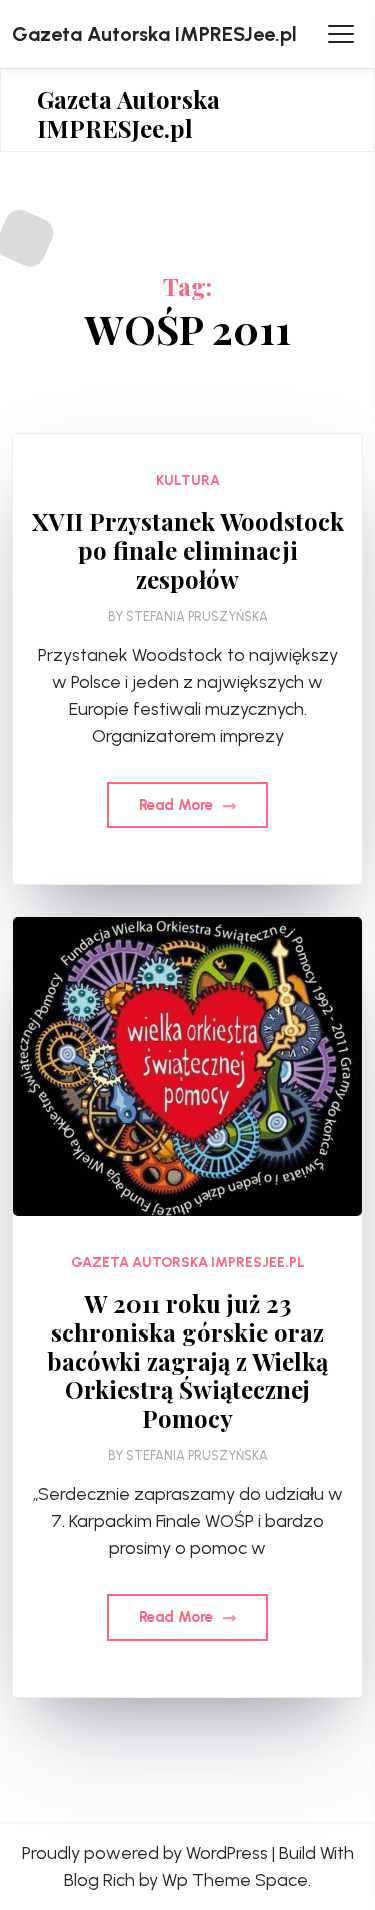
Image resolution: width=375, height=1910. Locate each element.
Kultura (188, 480)
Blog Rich (99, 1880)
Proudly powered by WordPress (145, 1853)
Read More (178, 805)
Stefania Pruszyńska (197, 616)
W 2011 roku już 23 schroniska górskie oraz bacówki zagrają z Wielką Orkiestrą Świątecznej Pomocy (187, 1361)
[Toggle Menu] (341, 34)
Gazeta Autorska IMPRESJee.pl (154, 34)
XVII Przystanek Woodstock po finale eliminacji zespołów (188, 550)
